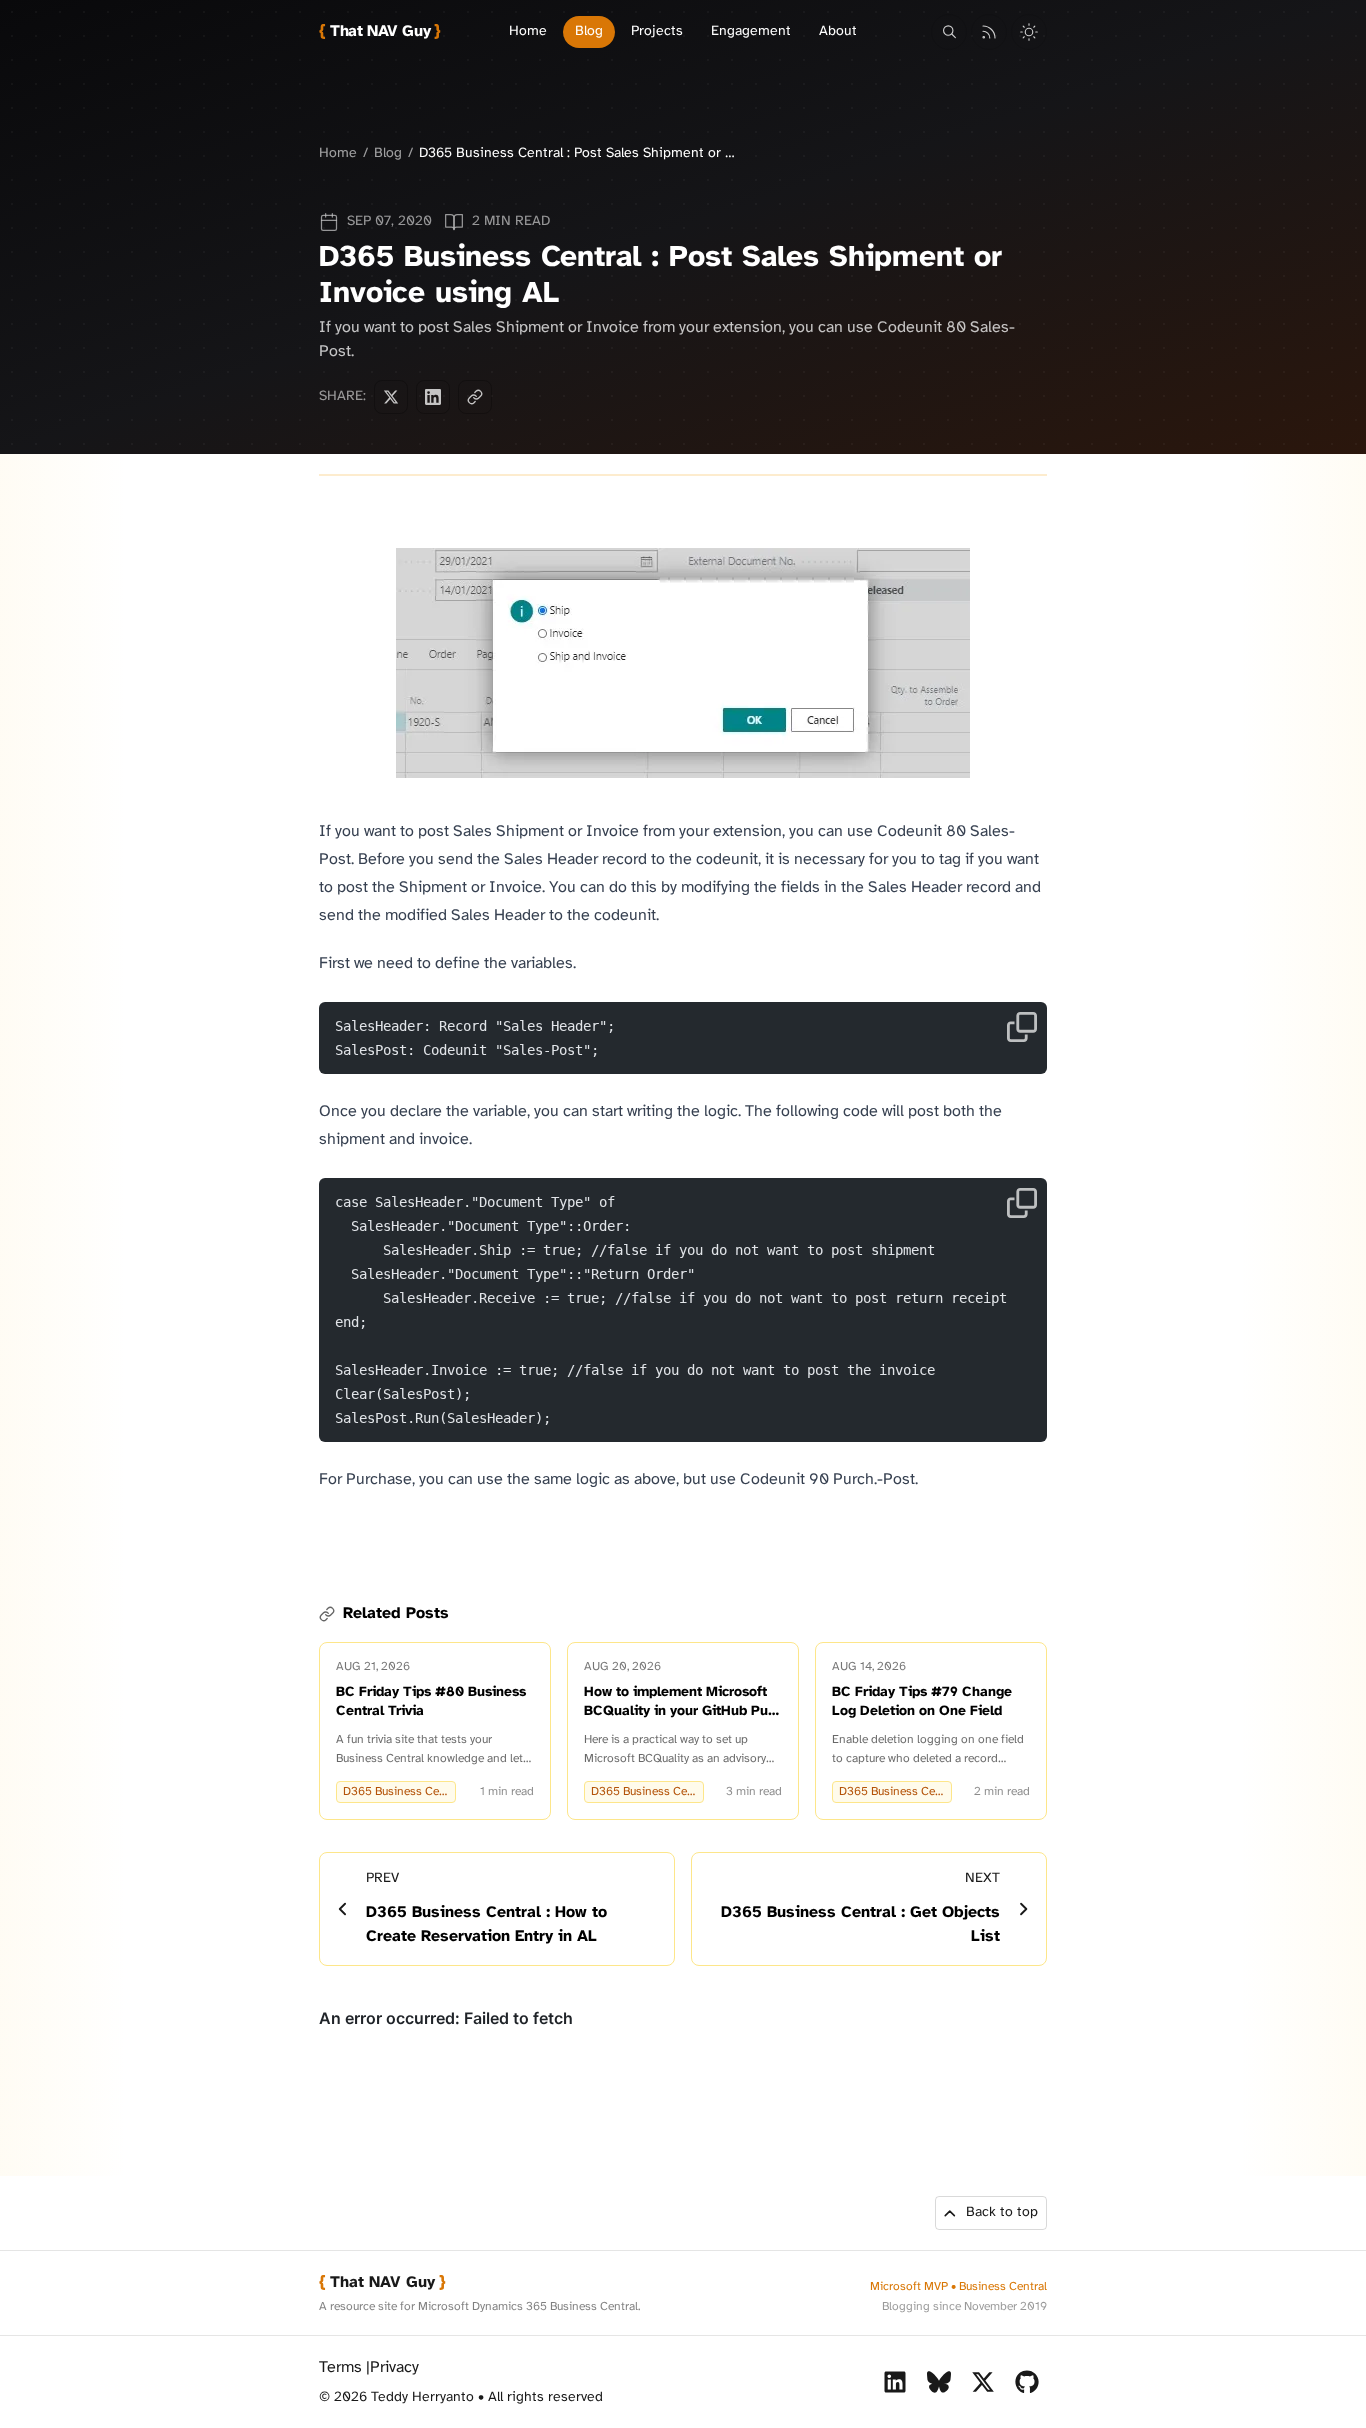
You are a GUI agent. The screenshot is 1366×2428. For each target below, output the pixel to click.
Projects (657, 31)
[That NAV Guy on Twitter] (983, 2382)
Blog (589, 31)
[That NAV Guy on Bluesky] (939, 2382)
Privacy (394, 2367)
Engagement (751, 31)
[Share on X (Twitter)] (391, 397)
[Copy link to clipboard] (475, 397)
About (838, 31)
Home (528, 31)
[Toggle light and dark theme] (1029, 32)
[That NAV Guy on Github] (1027, 2382)
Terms (340, 2367)
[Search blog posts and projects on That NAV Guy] (949, 32)
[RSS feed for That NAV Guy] (989, 32)
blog (388, 153)
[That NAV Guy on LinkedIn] (895, 2382)
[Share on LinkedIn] (433, 397)
